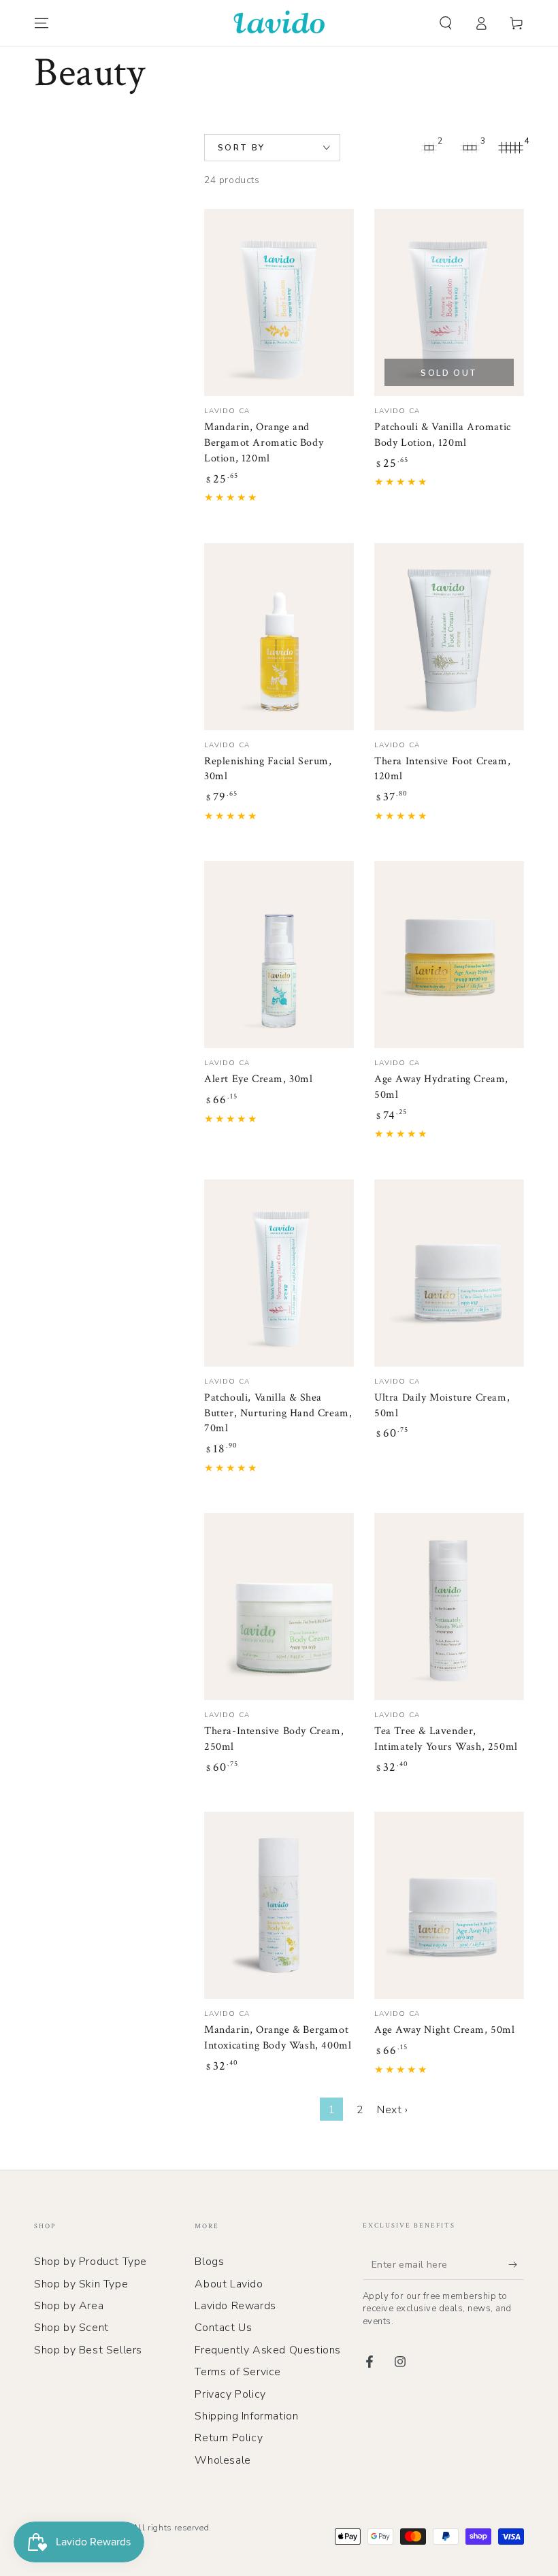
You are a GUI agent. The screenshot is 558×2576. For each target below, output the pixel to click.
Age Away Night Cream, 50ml (445, 2030)
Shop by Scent (71, 2328)
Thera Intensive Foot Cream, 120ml (442, 769)
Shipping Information (246, 2416)
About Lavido (229, 2284)
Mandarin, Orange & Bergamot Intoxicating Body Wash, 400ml (278, 2038)
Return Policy (229, 2438)
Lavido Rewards (235, 2306)
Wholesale (223, 2460)
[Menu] (42, 23)
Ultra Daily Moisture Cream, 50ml (442, 1405)
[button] (446, 23)
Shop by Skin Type (81, 2284)
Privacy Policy (230, 2394)
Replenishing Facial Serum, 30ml (268, 769)
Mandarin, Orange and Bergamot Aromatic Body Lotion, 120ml (264, 443)
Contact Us (223, 2328)
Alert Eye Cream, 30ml (259, 1079)
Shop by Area (69, 2306)
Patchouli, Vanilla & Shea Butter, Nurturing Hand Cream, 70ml (278, 1413)
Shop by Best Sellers (88, 2350)
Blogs (209, 2262)
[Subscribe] (516, 2264)
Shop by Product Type (91, 2262)
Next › (393, 2110)
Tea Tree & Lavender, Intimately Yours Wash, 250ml (446, 1739)
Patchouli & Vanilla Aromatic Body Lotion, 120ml (443, 435)
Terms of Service (238, 2372)
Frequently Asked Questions (268, 2350)
